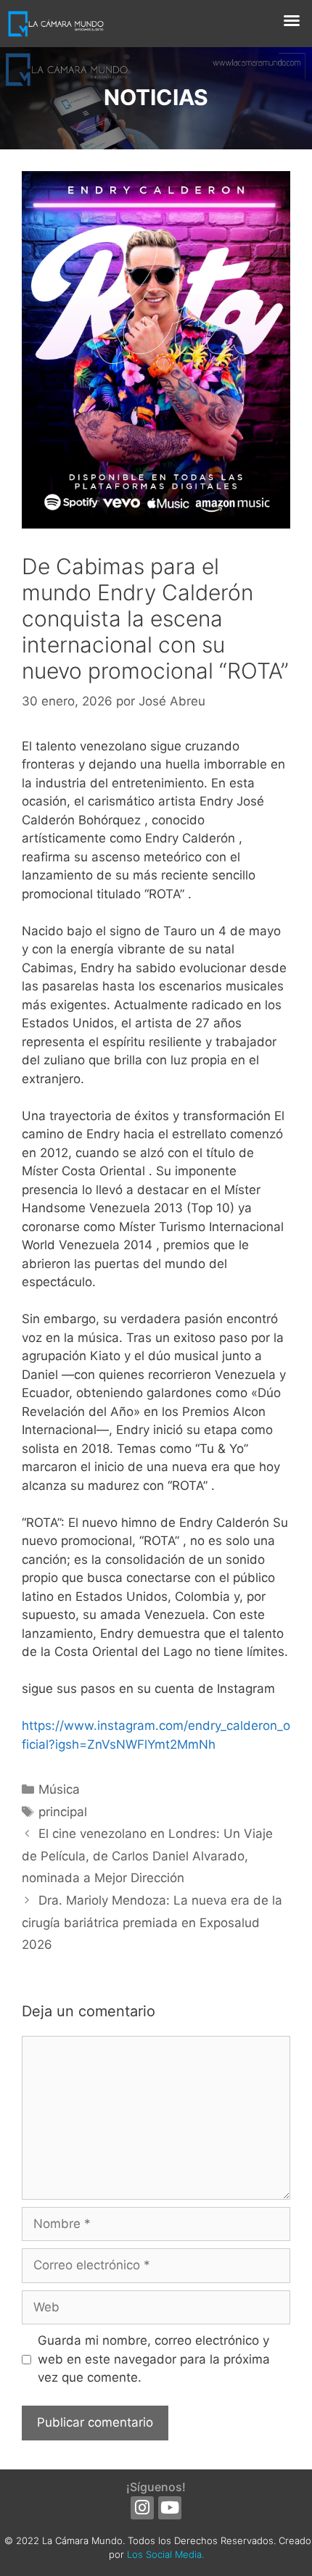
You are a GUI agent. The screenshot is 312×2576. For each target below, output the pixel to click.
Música (59, 1789)
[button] (292, 20)
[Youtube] (170, 2508)
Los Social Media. (165, 2554)
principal (63, 1812)
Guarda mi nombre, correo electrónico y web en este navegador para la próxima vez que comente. (154, 2359)
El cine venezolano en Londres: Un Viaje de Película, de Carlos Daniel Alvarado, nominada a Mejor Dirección (147, 1856)
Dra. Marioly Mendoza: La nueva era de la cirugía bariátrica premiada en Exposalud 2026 (152, 1922)
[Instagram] (142, 2508)
